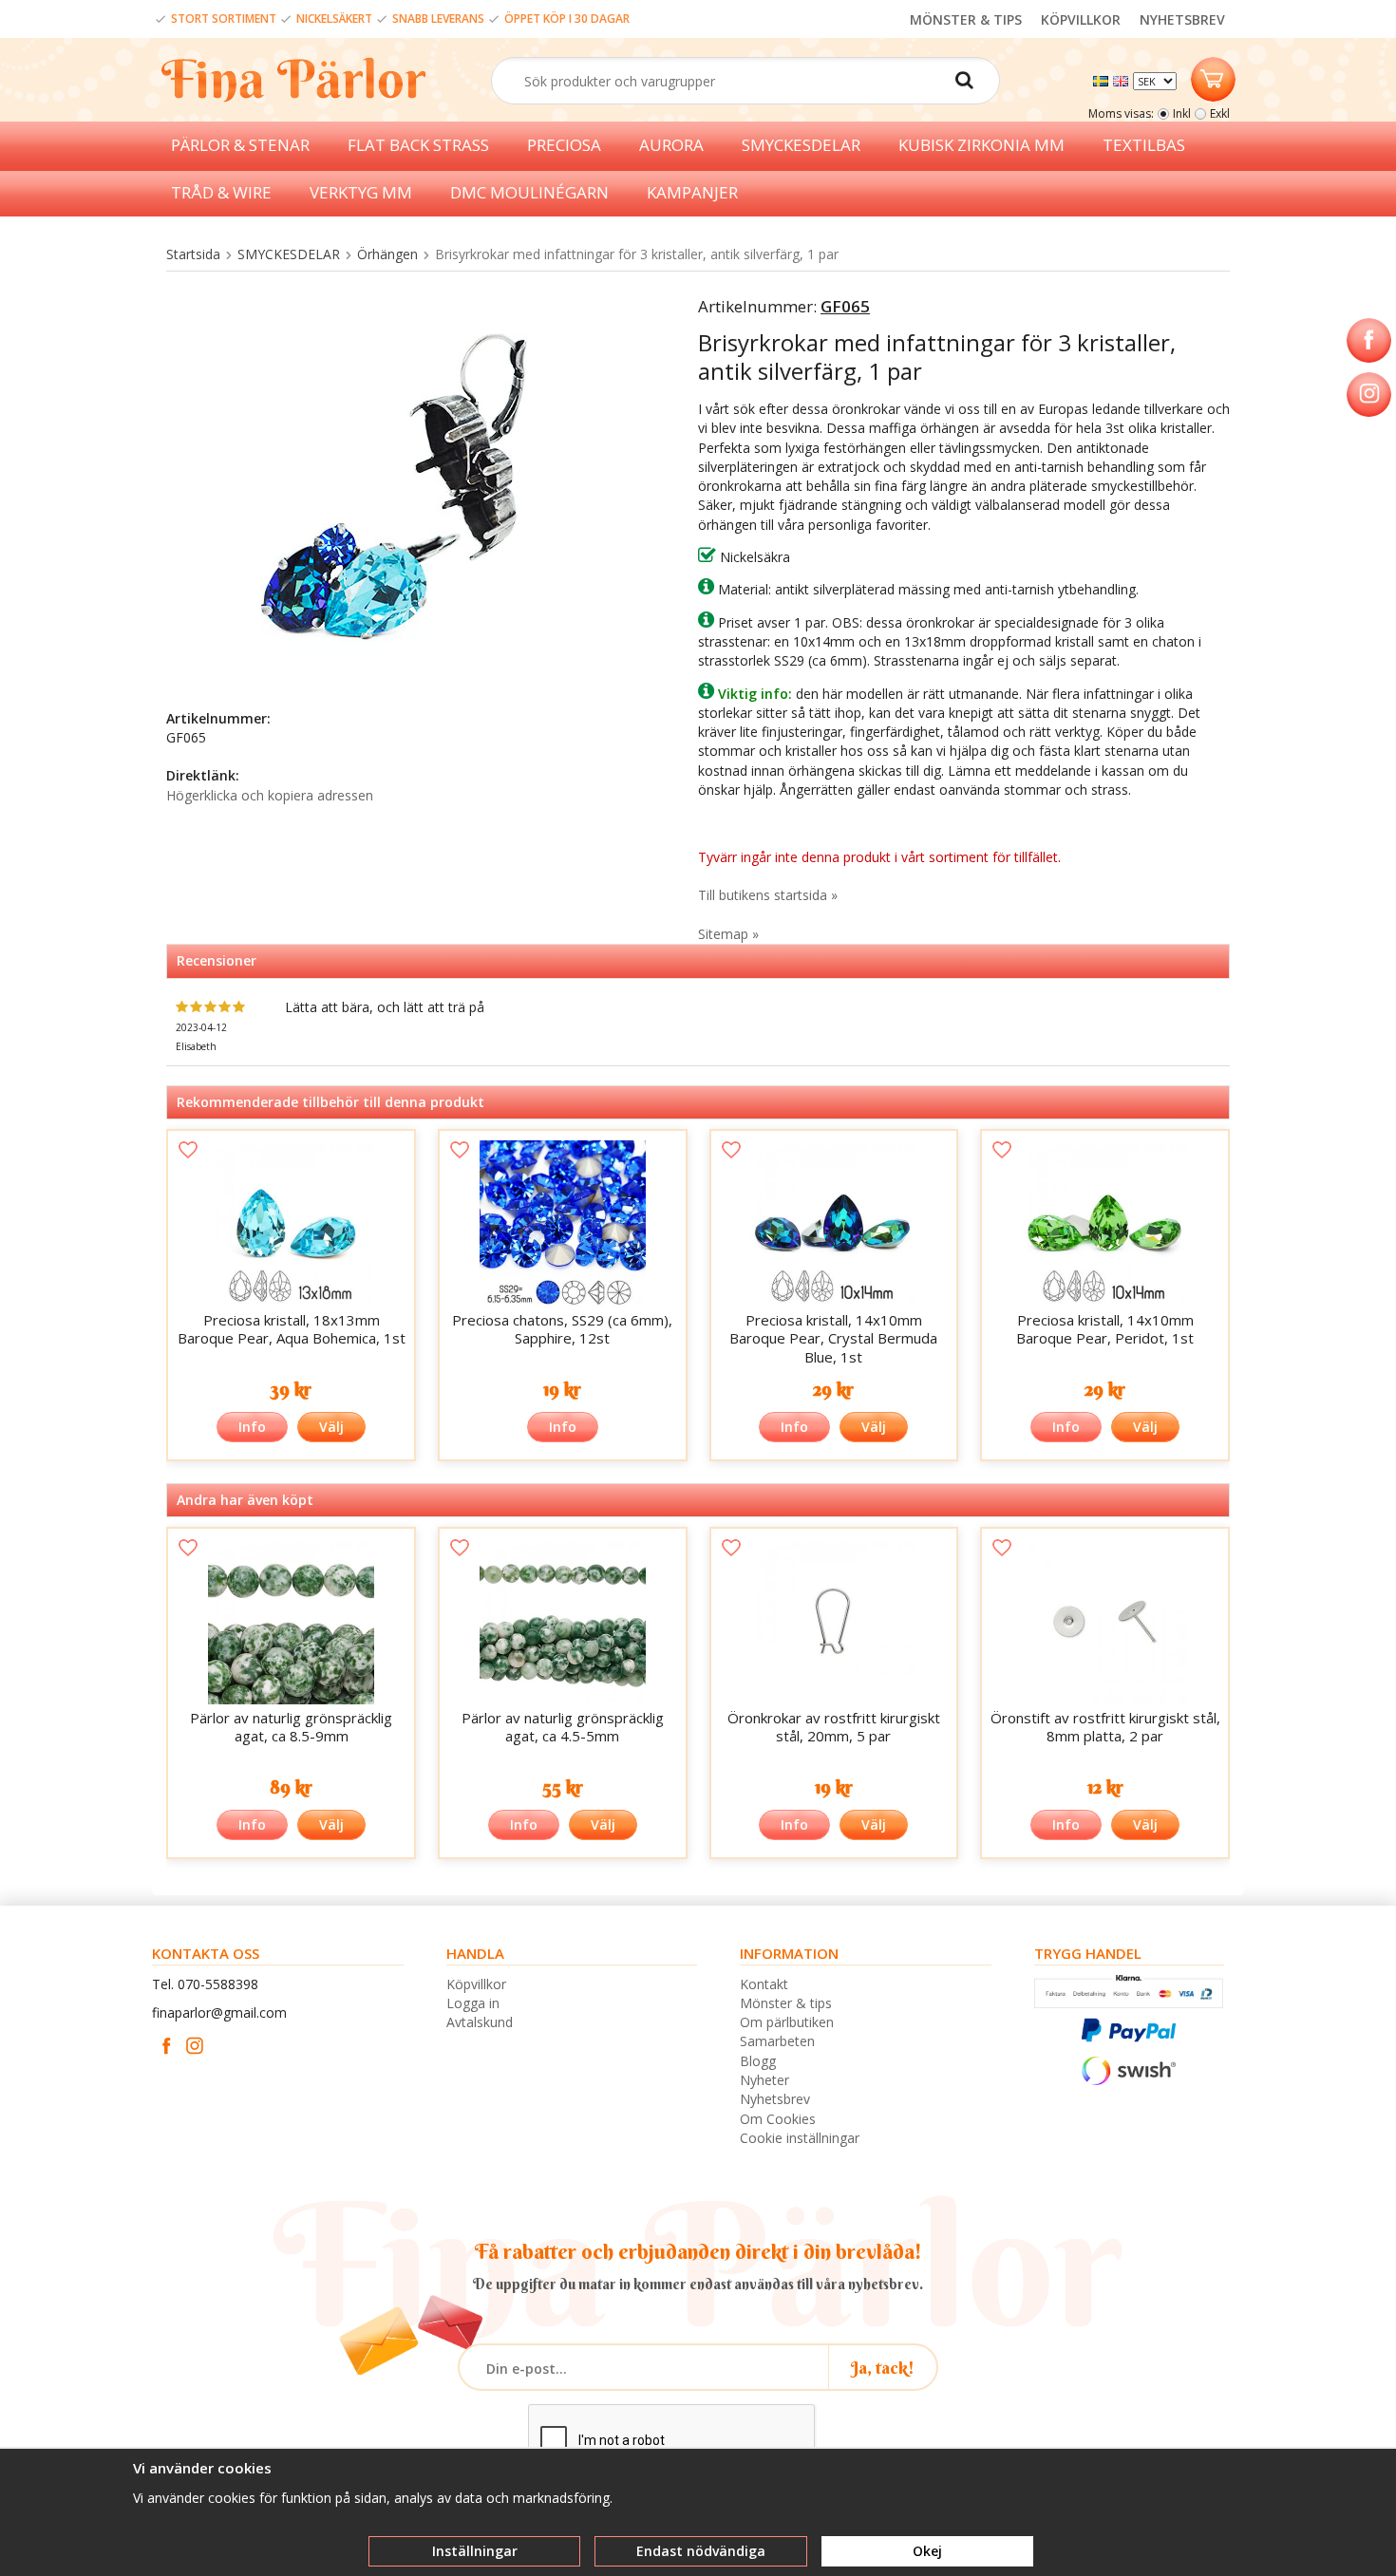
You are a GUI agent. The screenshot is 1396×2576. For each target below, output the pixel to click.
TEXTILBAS (1144, 145)
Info (252, 1427)
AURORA (671, 145)
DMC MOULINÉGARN (529, 192)
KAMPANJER (692, 192)
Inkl (1182, 113)
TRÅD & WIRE (221, 192)
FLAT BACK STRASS (418, 145)
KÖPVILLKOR (1081, 19)
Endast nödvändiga (701, 2551)
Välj (331, 1427)
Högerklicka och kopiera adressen (270, 795)
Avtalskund (480, 2022)
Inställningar (475, 2551)
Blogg (758, 2061)
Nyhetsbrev (775, 2099)
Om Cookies (778, 2119)
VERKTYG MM (361, 192)
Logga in (473, 2003)
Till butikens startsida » (768, 895)
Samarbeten (777, 2041)
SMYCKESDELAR (801, 145)
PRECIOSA (564, 145)
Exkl (1220, 113)
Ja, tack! (883, 2368)
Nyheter (764, 2080)
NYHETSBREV (1182, 19)
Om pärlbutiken (787, 2022)
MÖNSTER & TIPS (966, 19)
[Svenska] (1103, 79)
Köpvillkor (476, 1984)
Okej (927, 2551)
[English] (1123, 79)
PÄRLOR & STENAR (240, 145)
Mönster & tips (786, 2003)
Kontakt (764, 1984)
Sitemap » (728, 934)
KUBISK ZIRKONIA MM (981, 145)
